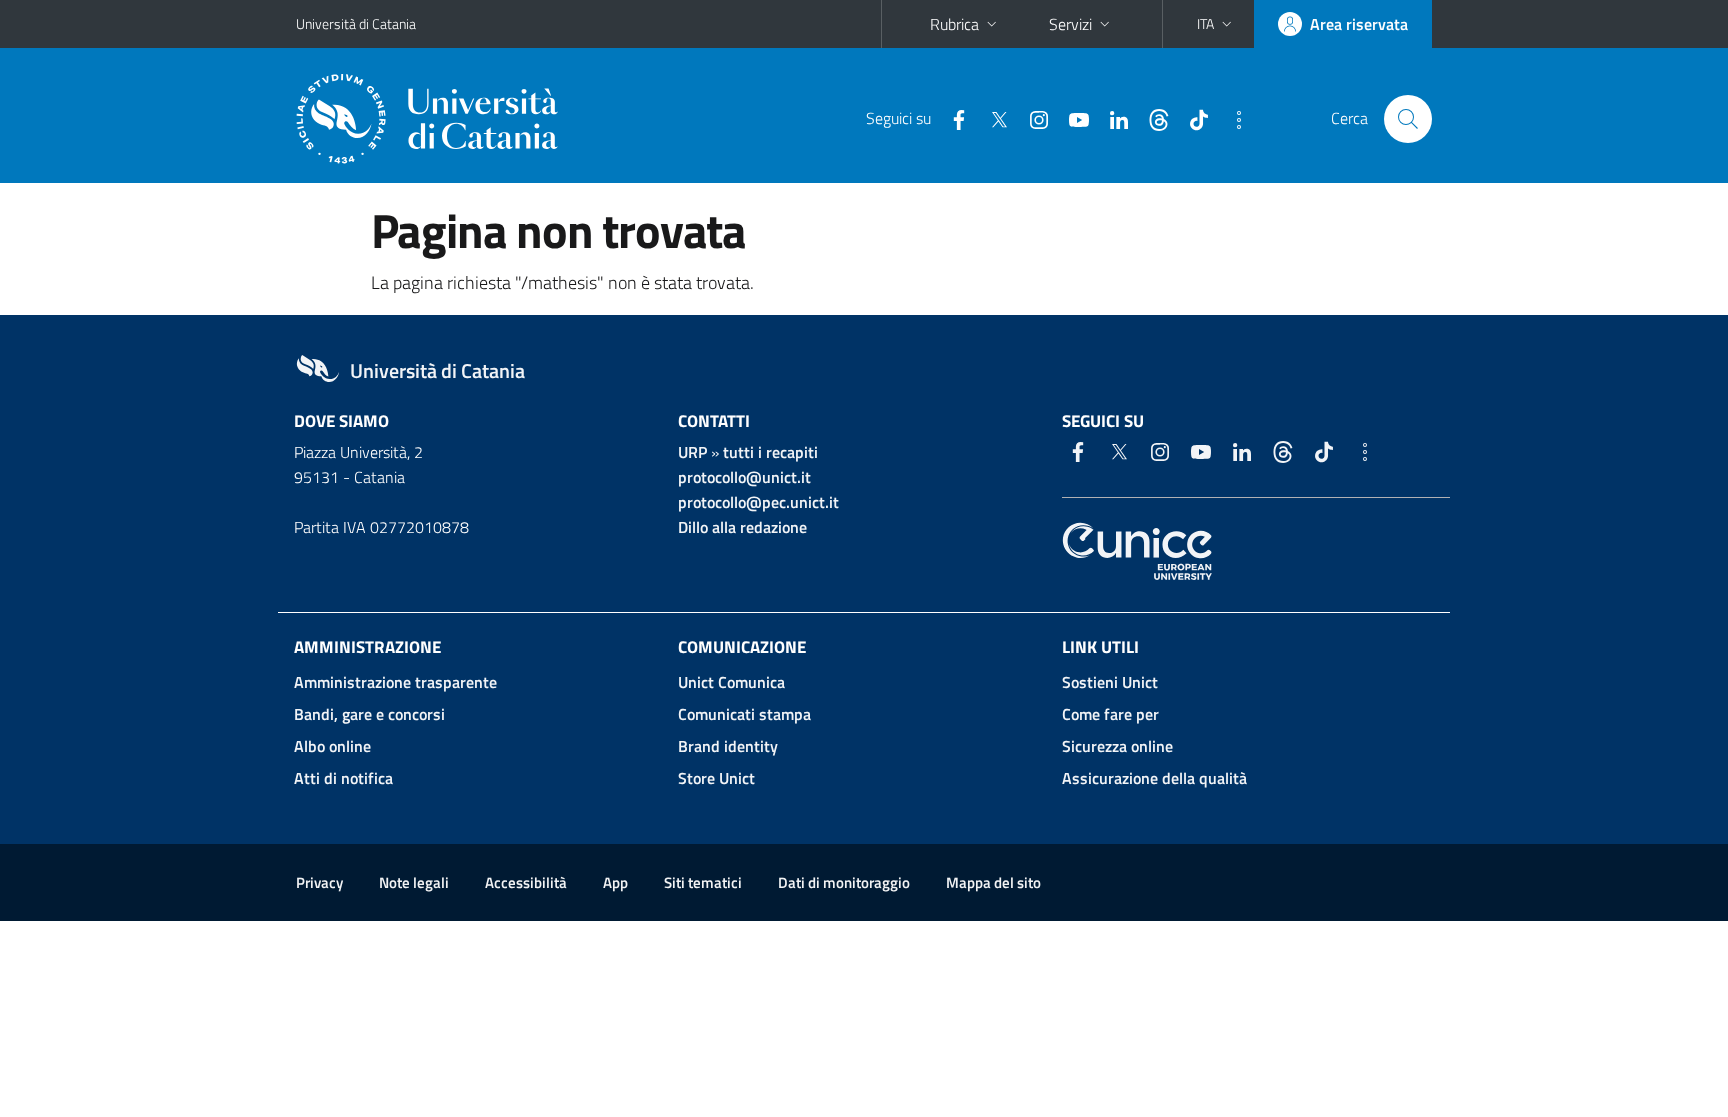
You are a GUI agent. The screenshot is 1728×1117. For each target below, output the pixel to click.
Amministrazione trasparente (395, 682)
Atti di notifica (343, 778)
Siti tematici (703, 882)
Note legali (414, 882)
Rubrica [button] (954, 24)
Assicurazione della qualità (1154, 778)
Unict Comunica (731, 682)
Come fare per (1110, 714)
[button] (1216, 24)
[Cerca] (1408, 119)
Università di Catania (356, 23)
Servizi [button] (1070, 24)
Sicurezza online (1117, 746)
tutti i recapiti (770, 452)
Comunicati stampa (744, 714)
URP (692, 452)
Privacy (319, 882)
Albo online (332, 746)
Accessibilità (526, 882)
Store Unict (716, 778)
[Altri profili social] (1231, 118)
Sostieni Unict (1110, 682)
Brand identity (728, 746)
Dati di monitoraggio (844, 882)
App (615, 882)
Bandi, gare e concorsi (369, 714)
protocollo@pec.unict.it (758, 502)
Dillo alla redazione (742, 527)
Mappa (993, 882)
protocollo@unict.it (744, 477)
